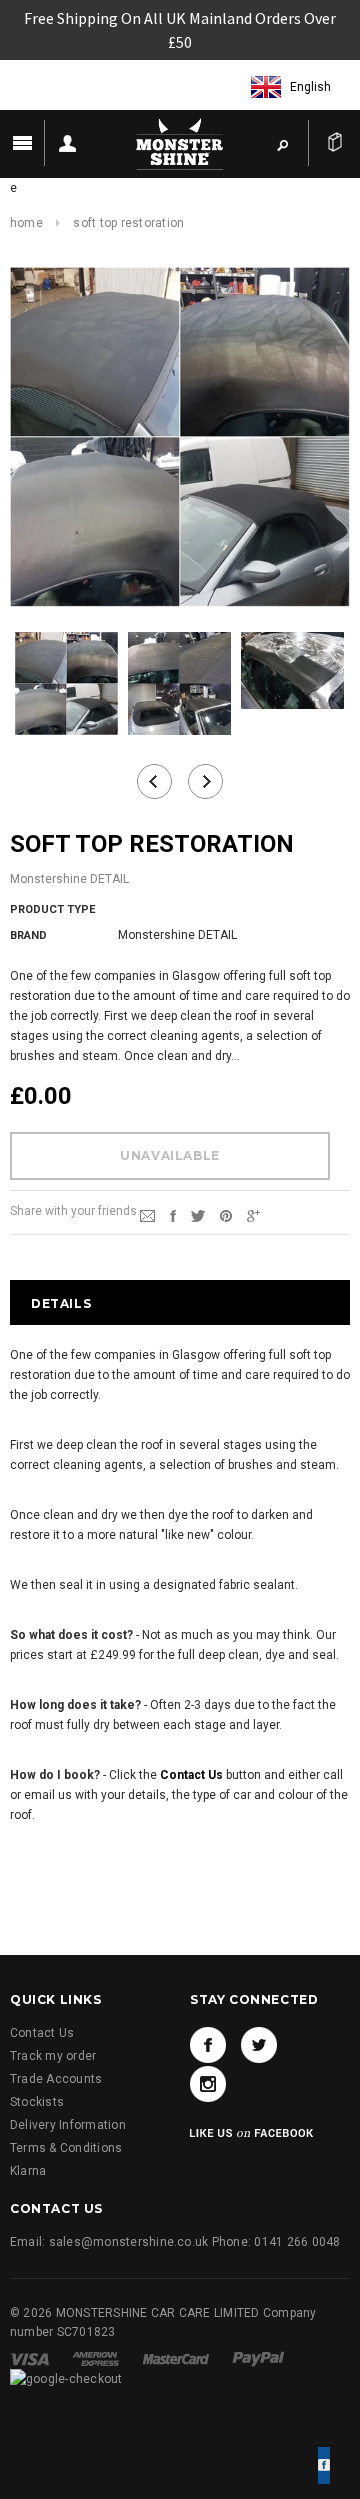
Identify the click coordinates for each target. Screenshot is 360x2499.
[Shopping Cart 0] (334, 143)
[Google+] (253, 1215)
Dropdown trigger (67, 143)
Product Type (52, 909)
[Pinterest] (226, 1215)
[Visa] (31, 2359)
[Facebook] (208, 2045)
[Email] (147, 1215)
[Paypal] (258, 2359)
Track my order (53, 2056)
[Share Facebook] (173, 1215)
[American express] (97, 2359)
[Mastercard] (177, 2359)
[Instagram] (208, 2084)
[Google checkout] (66, 2379)
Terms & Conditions (66, 2148)
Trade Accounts (56, 2079)
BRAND (28, 935)
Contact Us (42, 2033)
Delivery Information (68, 2125)
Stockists (37, 2102)
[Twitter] (198, 1215)
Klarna (28, 2171)
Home (26, 223)
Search (282, 144)
